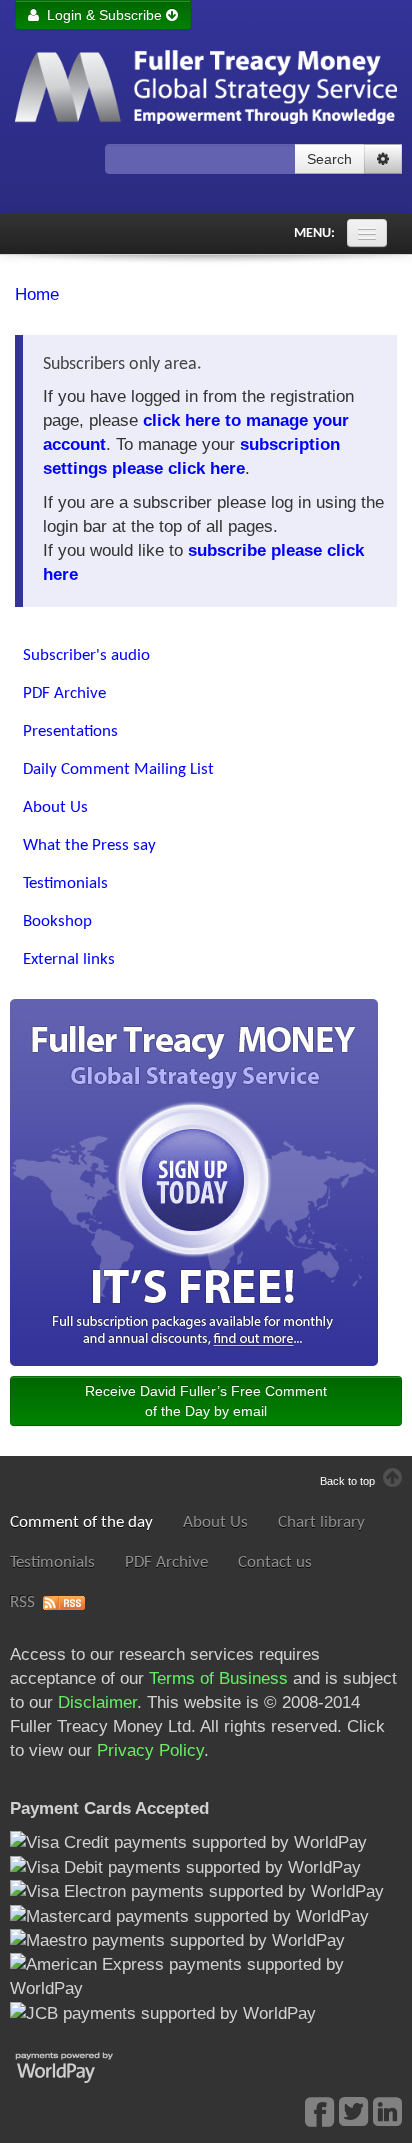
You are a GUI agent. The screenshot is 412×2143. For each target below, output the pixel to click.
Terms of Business (218, 1678)
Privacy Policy (150, 1750)
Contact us (275, 1562)
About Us (215, 1522)
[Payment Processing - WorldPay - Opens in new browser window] (79, 2065)
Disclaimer (97, 1702)
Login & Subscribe (102, 15)
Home (37, 294)
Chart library (321, 1522)
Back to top (349, 1481)
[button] (383, 159)
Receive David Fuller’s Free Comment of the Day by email (206, 1401)
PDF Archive (166, 1562)
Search (329, 159)
